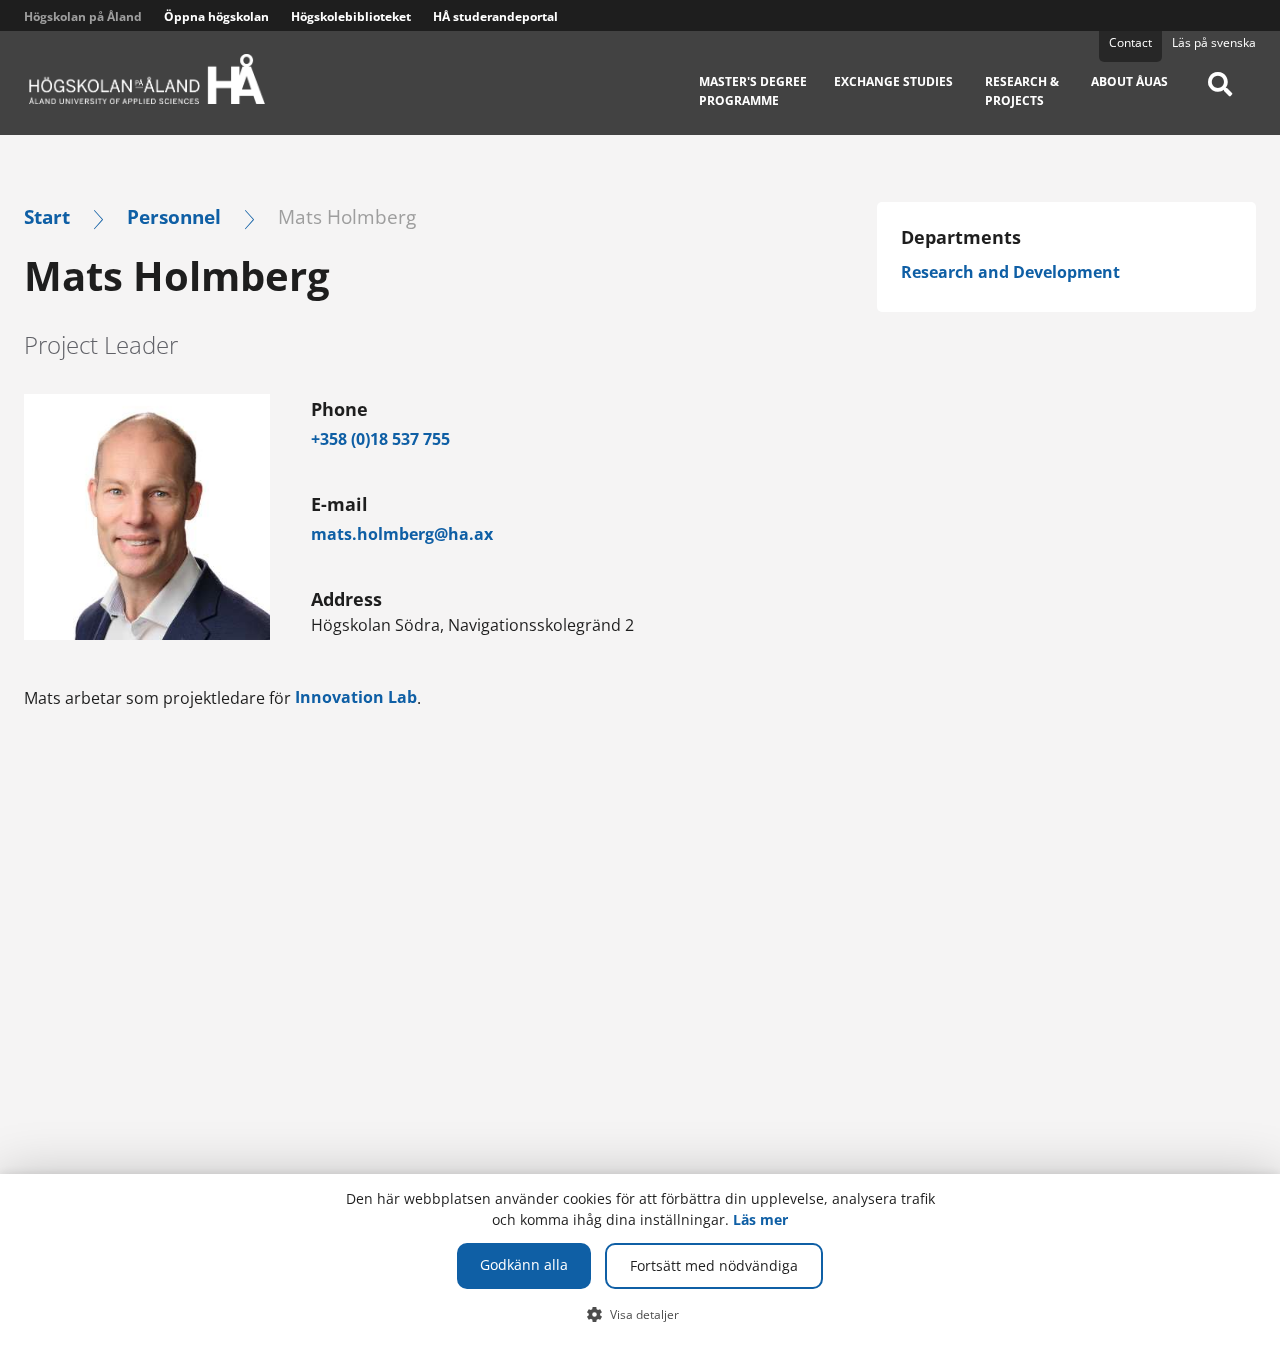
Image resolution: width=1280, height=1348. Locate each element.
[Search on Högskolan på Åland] (1220, 98)
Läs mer (760, 1219)
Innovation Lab (356, 697)
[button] (640, 1314)
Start (47, 216)
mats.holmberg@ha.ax (402, 534)
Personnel (174, 216)
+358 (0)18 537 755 (380, 439)
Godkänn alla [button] (524, 1264)
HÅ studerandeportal (495, 16)
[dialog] (640, 1261)
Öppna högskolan (216, 16)
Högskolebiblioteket (351, 16)
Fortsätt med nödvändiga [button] (714, 1265)
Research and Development (1010, 272)
